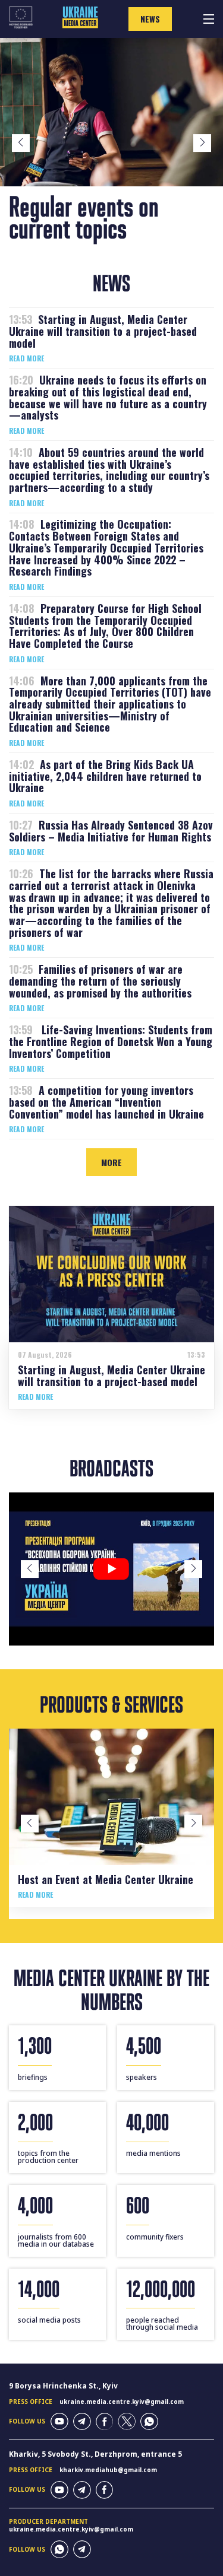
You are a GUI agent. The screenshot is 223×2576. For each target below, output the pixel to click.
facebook (105, 2422)
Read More (26, 358)
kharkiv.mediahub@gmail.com (108, 2470)
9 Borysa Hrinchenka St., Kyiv (63, 2386)
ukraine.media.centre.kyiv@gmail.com (122, 2402)
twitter (127, 2422)
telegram (82, 2422)
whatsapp (149, 2422)
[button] (21, 143)
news (150, 19)
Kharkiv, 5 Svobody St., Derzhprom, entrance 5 (95, 2454)
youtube (59, 2422)
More (111, 1162)
